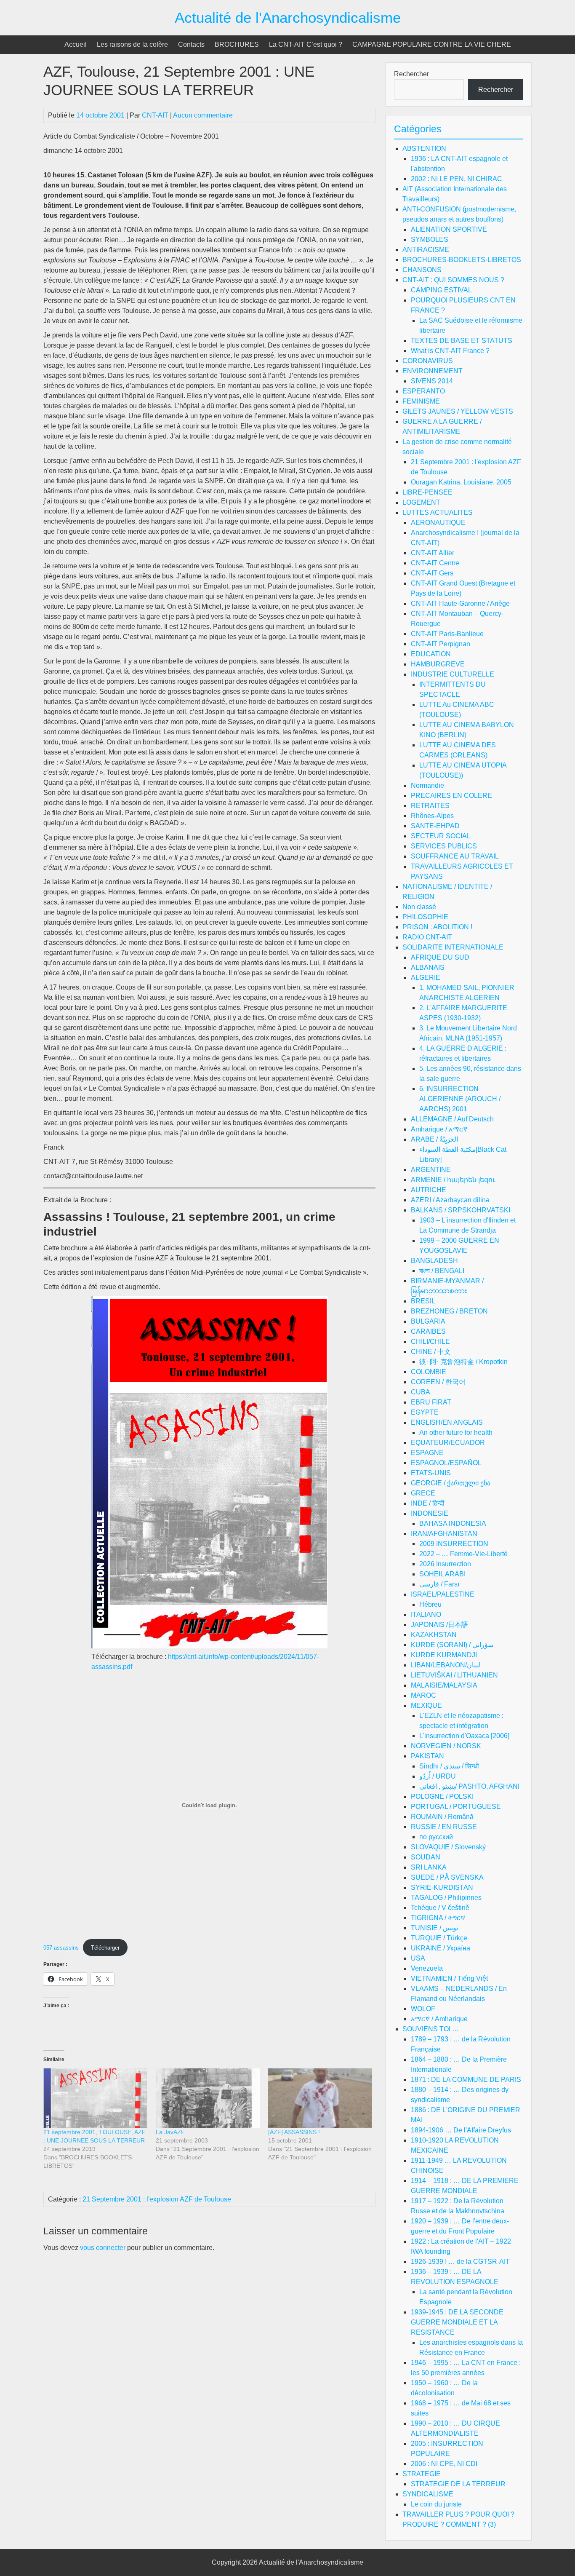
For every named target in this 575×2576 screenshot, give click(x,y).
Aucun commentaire (203, 115)
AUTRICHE (429, 1190)
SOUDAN (426, 1857)
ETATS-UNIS (431, 1473)
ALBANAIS (428, 967)
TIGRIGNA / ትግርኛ (438, 1918)
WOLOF (423, 2009)
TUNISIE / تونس (434, 1928)
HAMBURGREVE (438, 664)
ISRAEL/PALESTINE (443, 1594)
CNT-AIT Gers (432, 573)
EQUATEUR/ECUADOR (448, 1443)
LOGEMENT (421, 502)
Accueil (76, 44)
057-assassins (61, 1948)
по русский (436, 1837)
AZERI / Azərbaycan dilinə (450, 1200)
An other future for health (456, 1432)
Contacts (191, 44)
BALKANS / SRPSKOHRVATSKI (461, 1210)
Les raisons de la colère (132, 44)
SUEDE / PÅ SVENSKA (447, 1877)
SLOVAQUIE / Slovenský (448, 1847)
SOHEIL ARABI (442, 1574)
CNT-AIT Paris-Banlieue (447, 634)
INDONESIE (430, 1513)
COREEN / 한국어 (438, 1382)
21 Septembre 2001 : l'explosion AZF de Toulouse (157, 2199)
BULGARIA (428, 1321)
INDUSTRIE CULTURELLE (453, 674)
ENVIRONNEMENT (433, 371)
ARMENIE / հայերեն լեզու (453, 1180)
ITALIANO (426, 1614)
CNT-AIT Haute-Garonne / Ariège (460, 603)
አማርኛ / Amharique (439, 2019)
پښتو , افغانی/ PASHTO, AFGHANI (469, 1786)
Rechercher (411, 74)
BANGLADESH (434, 1261)
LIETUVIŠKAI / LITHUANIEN (454, 1675)
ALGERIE (426, 978)
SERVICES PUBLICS (444, 846)
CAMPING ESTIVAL (441, 290)
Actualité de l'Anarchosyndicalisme (288, 17)
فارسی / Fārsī (439, 1584)
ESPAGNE (427, 1453)
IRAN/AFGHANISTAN (444, 1534)
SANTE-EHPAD (435, 826)
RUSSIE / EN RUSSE (444, 1827)
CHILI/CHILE (430, 1341)
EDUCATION (431, 654)
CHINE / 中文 (431, 1352)
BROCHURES (237, 44)
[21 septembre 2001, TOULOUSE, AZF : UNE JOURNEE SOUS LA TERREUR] (95, 2098)
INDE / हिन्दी (428, 1503)
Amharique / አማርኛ (439, 1129)
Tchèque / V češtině (440, 1908)
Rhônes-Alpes (432, 816)
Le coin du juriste (436, 2504)
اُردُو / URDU (438, 1776)
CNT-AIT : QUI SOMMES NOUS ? (453, 280)
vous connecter (103, 2248)
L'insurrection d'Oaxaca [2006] (464, 1736)
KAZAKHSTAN (434, 1635)
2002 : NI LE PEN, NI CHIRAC (457, 179)
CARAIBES (428, 1331)
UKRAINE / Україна (441, 1948)
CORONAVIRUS (428, 361)
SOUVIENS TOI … (431, 2029)
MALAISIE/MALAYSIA (444, 1685)
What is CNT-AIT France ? (450, 351)
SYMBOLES (430, 239)
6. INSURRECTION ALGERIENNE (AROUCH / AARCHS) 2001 (460, 1099)
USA (418, 1958)
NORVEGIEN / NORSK (446, 1746)
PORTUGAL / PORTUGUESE (456, 1807)
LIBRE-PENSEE (427, 492)
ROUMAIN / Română (442, 1817)
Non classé (419, 907)
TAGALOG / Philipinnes (446, 1898)
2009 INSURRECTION (454, 1544)
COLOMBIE (429, 1372)
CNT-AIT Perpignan (441, 644)
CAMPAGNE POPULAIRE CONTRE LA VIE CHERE (432, 44)
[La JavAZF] (208, 2098)
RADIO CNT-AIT (427, 937)
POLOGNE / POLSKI (442, 1796)
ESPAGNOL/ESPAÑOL (446, 1463)
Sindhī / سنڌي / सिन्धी (449, 1766)
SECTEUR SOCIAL (441, 836)
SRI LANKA (429, 1867)
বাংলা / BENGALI (442, 1271)
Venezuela (427, 1968)
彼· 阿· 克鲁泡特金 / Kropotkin (463, 1362)
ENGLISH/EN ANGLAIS (447, 1422)
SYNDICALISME (428, 2494)
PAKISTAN (427, 1756)
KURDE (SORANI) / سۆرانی (452, 1645)
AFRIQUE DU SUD (440, 957)
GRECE (423, 1493)
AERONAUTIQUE (438, 523)
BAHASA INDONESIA (453, 1523)
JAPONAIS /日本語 (439, 1625)
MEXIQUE (426, 1705)
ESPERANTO (424, 391)
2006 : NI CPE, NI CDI (444, 2464)
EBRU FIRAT (431, 1402)
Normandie (427, 785)
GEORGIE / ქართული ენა (451, 1483)
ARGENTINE (431, 1170)
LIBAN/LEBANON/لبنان (446, 1665)
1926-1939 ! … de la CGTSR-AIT (460, 2262)
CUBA (421, 1392)
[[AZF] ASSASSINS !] (320, 2098)
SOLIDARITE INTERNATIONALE (453, 947)
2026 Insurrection (445, 1564)
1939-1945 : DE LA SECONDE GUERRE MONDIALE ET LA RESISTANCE (457, 2322)
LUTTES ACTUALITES (438, 512)
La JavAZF (170, 2132)
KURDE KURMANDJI (444, 1655)
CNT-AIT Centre (435, 563)
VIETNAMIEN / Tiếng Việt (449, 1978)
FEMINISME (421, 401)
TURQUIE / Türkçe (439, 1938)
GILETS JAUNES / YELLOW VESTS (458, 411)
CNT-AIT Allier (433, 553)
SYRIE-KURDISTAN (442, 1887)
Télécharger (105, 1948)
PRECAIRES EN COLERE (451, 796)
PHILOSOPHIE (425, 917)
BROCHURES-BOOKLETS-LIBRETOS (462, 260)
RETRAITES (430, 806)
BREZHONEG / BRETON (449, 1311)
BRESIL (423, 1301)
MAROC (423, 1695)
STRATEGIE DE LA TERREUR (458, 2484)
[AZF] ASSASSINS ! (294, 2132)
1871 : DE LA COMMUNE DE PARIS (466, 2080)
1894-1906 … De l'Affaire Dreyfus (461, 2130)
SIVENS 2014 (432, 381)
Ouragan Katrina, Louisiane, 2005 (461, 482)
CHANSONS (422, 270)
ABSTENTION (424, 148)
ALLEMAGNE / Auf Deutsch (452, 1119)
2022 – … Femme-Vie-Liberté (463, 1554)
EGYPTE (425, 1412)
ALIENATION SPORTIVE (449, 229)
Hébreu (430, 1604)
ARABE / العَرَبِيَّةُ (434, 1139)
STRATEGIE (422, 2474)
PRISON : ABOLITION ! (437, 927)
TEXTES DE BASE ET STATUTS (462, 341)
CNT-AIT (155, 115)
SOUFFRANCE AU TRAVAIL (455, 856)
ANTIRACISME (426, 250)
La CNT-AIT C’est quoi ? (306, 44)
